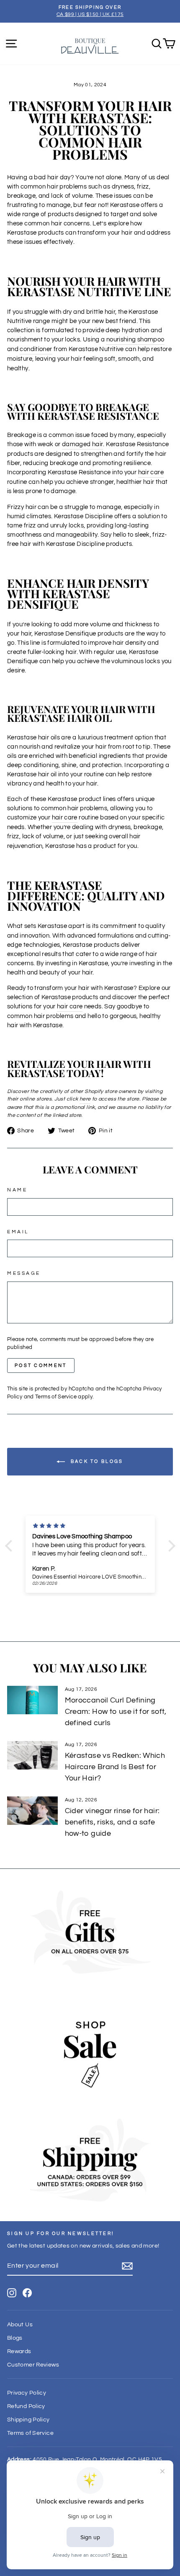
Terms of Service (56, 1397)
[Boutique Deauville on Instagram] (12, 2293)
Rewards (19, 2351)
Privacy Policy (27, 2393)
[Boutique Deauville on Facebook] (27, 2293)
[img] (94, 1526)
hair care (151, 472)
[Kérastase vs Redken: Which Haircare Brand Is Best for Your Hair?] (32, 1755)
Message (24, 1273)
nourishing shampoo (135, 340)
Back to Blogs (96, 1461)
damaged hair (82, 444)
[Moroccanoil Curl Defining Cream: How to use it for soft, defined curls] (32, 1700)
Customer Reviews (33, 2365)
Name (17, 1190)
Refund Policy (26, 2406)
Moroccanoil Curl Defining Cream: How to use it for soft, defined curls (116, 1712)
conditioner (36, 349)
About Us (20, 2325)
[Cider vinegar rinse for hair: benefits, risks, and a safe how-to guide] (32, 1811)
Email (18, 1232)
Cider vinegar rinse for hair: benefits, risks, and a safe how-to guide (112, 1822)
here (85, 1099)
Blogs (15, 2338)
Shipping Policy (28, 2420)
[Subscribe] (127, 2266)
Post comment (41, 1366)
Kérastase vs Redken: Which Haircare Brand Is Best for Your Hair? (115, 1767)
